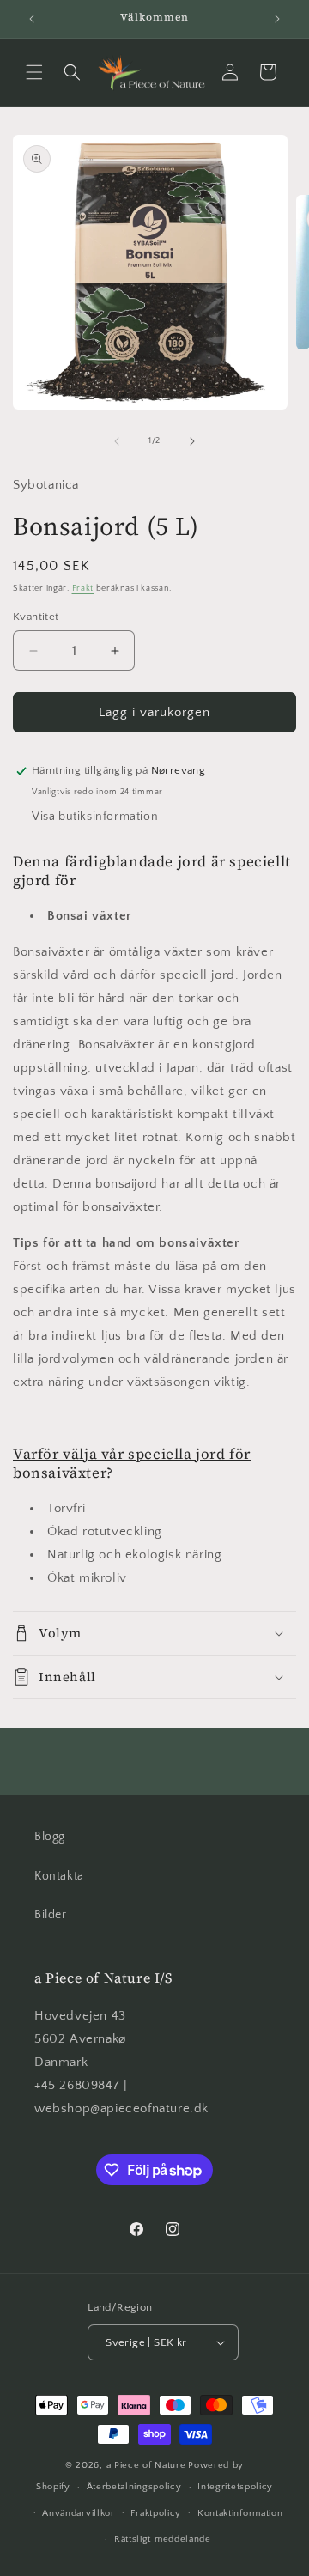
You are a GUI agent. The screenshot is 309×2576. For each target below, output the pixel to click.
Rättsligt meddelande (163, 2539)
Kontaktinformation (240, 2513)
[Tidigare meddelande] (32, 19)
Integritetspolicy (235, 2487)
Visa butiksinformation (95, 817)
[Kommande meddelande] (277, 19)
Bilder (51, 1915)
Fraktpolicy (156, 2513)
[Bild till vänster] (117, 441)
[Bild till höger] (192, 441)
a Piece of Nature (146, 2465)
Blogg (50, 1837)
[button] (34, 72)
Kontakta (59, 1876)
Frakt (83, 589)
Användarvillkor (79, 2513)
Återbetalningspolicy (134, 2487)
